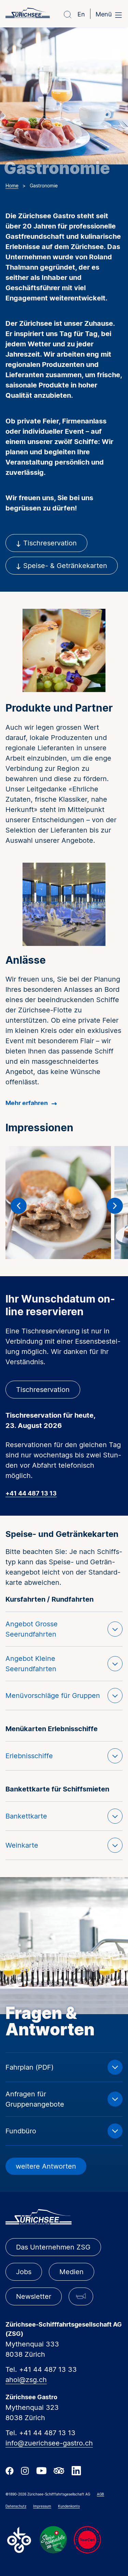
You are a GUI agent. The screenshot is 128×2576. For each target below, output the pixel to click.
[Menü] (118, 15)
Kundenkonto (69, 2506)
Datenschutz (16, 2506)
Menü (104, 14)
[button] (19, 1206)
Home (12, 186)
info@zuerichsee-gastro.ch (49, 2443)
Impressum (42, 2506)
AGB (101, 2494)
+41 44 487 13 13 (31, 1494)
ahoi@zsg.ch (26, 2380)
